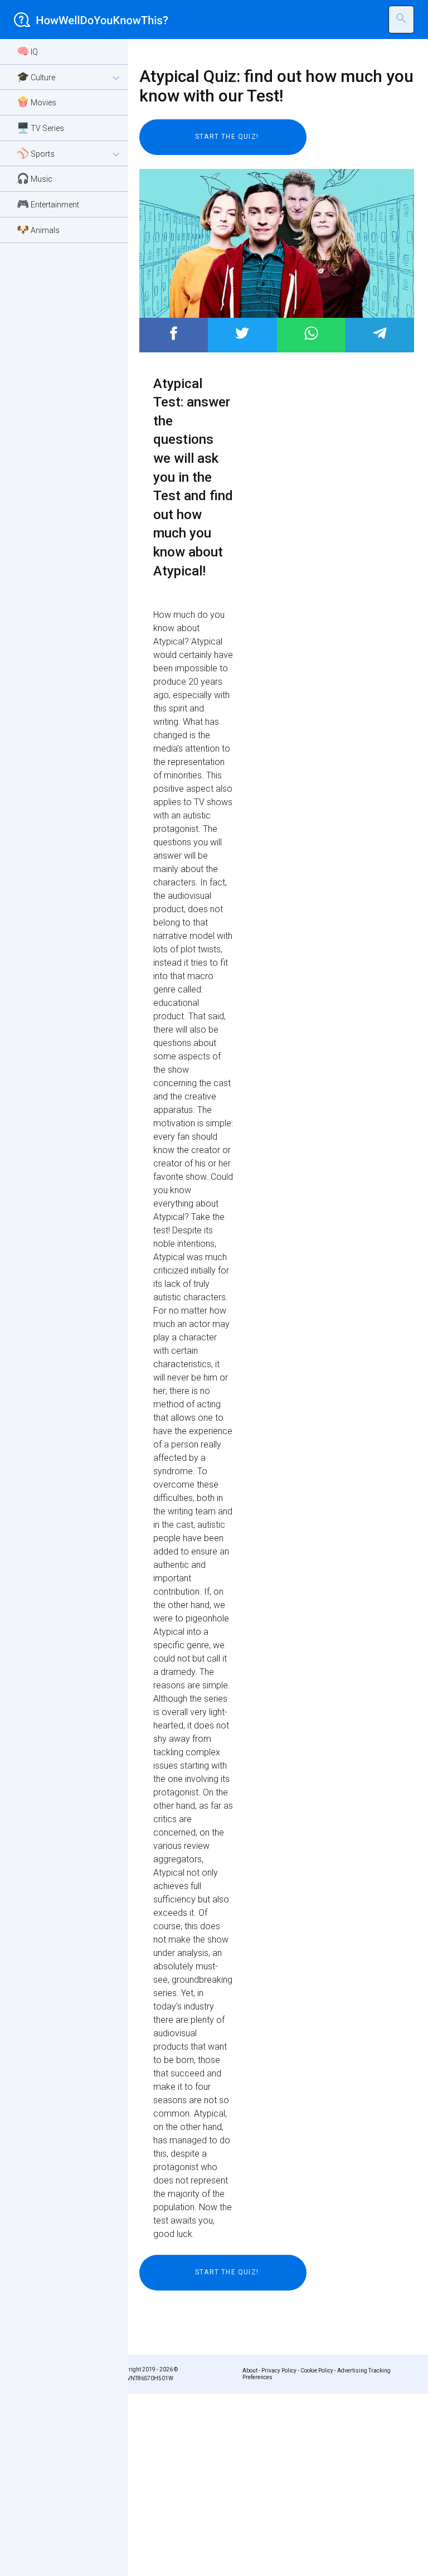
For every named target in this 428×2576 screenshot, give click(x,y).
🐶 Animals (38, 229)
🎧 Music (35, 178)
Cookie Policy (317, 2371)
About (250, 2371)
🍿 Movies (37, 102)
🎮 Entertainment (48, 204)
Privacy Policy (279, 2371)
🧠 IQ (27, 51)
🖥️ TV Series (40, 127)
